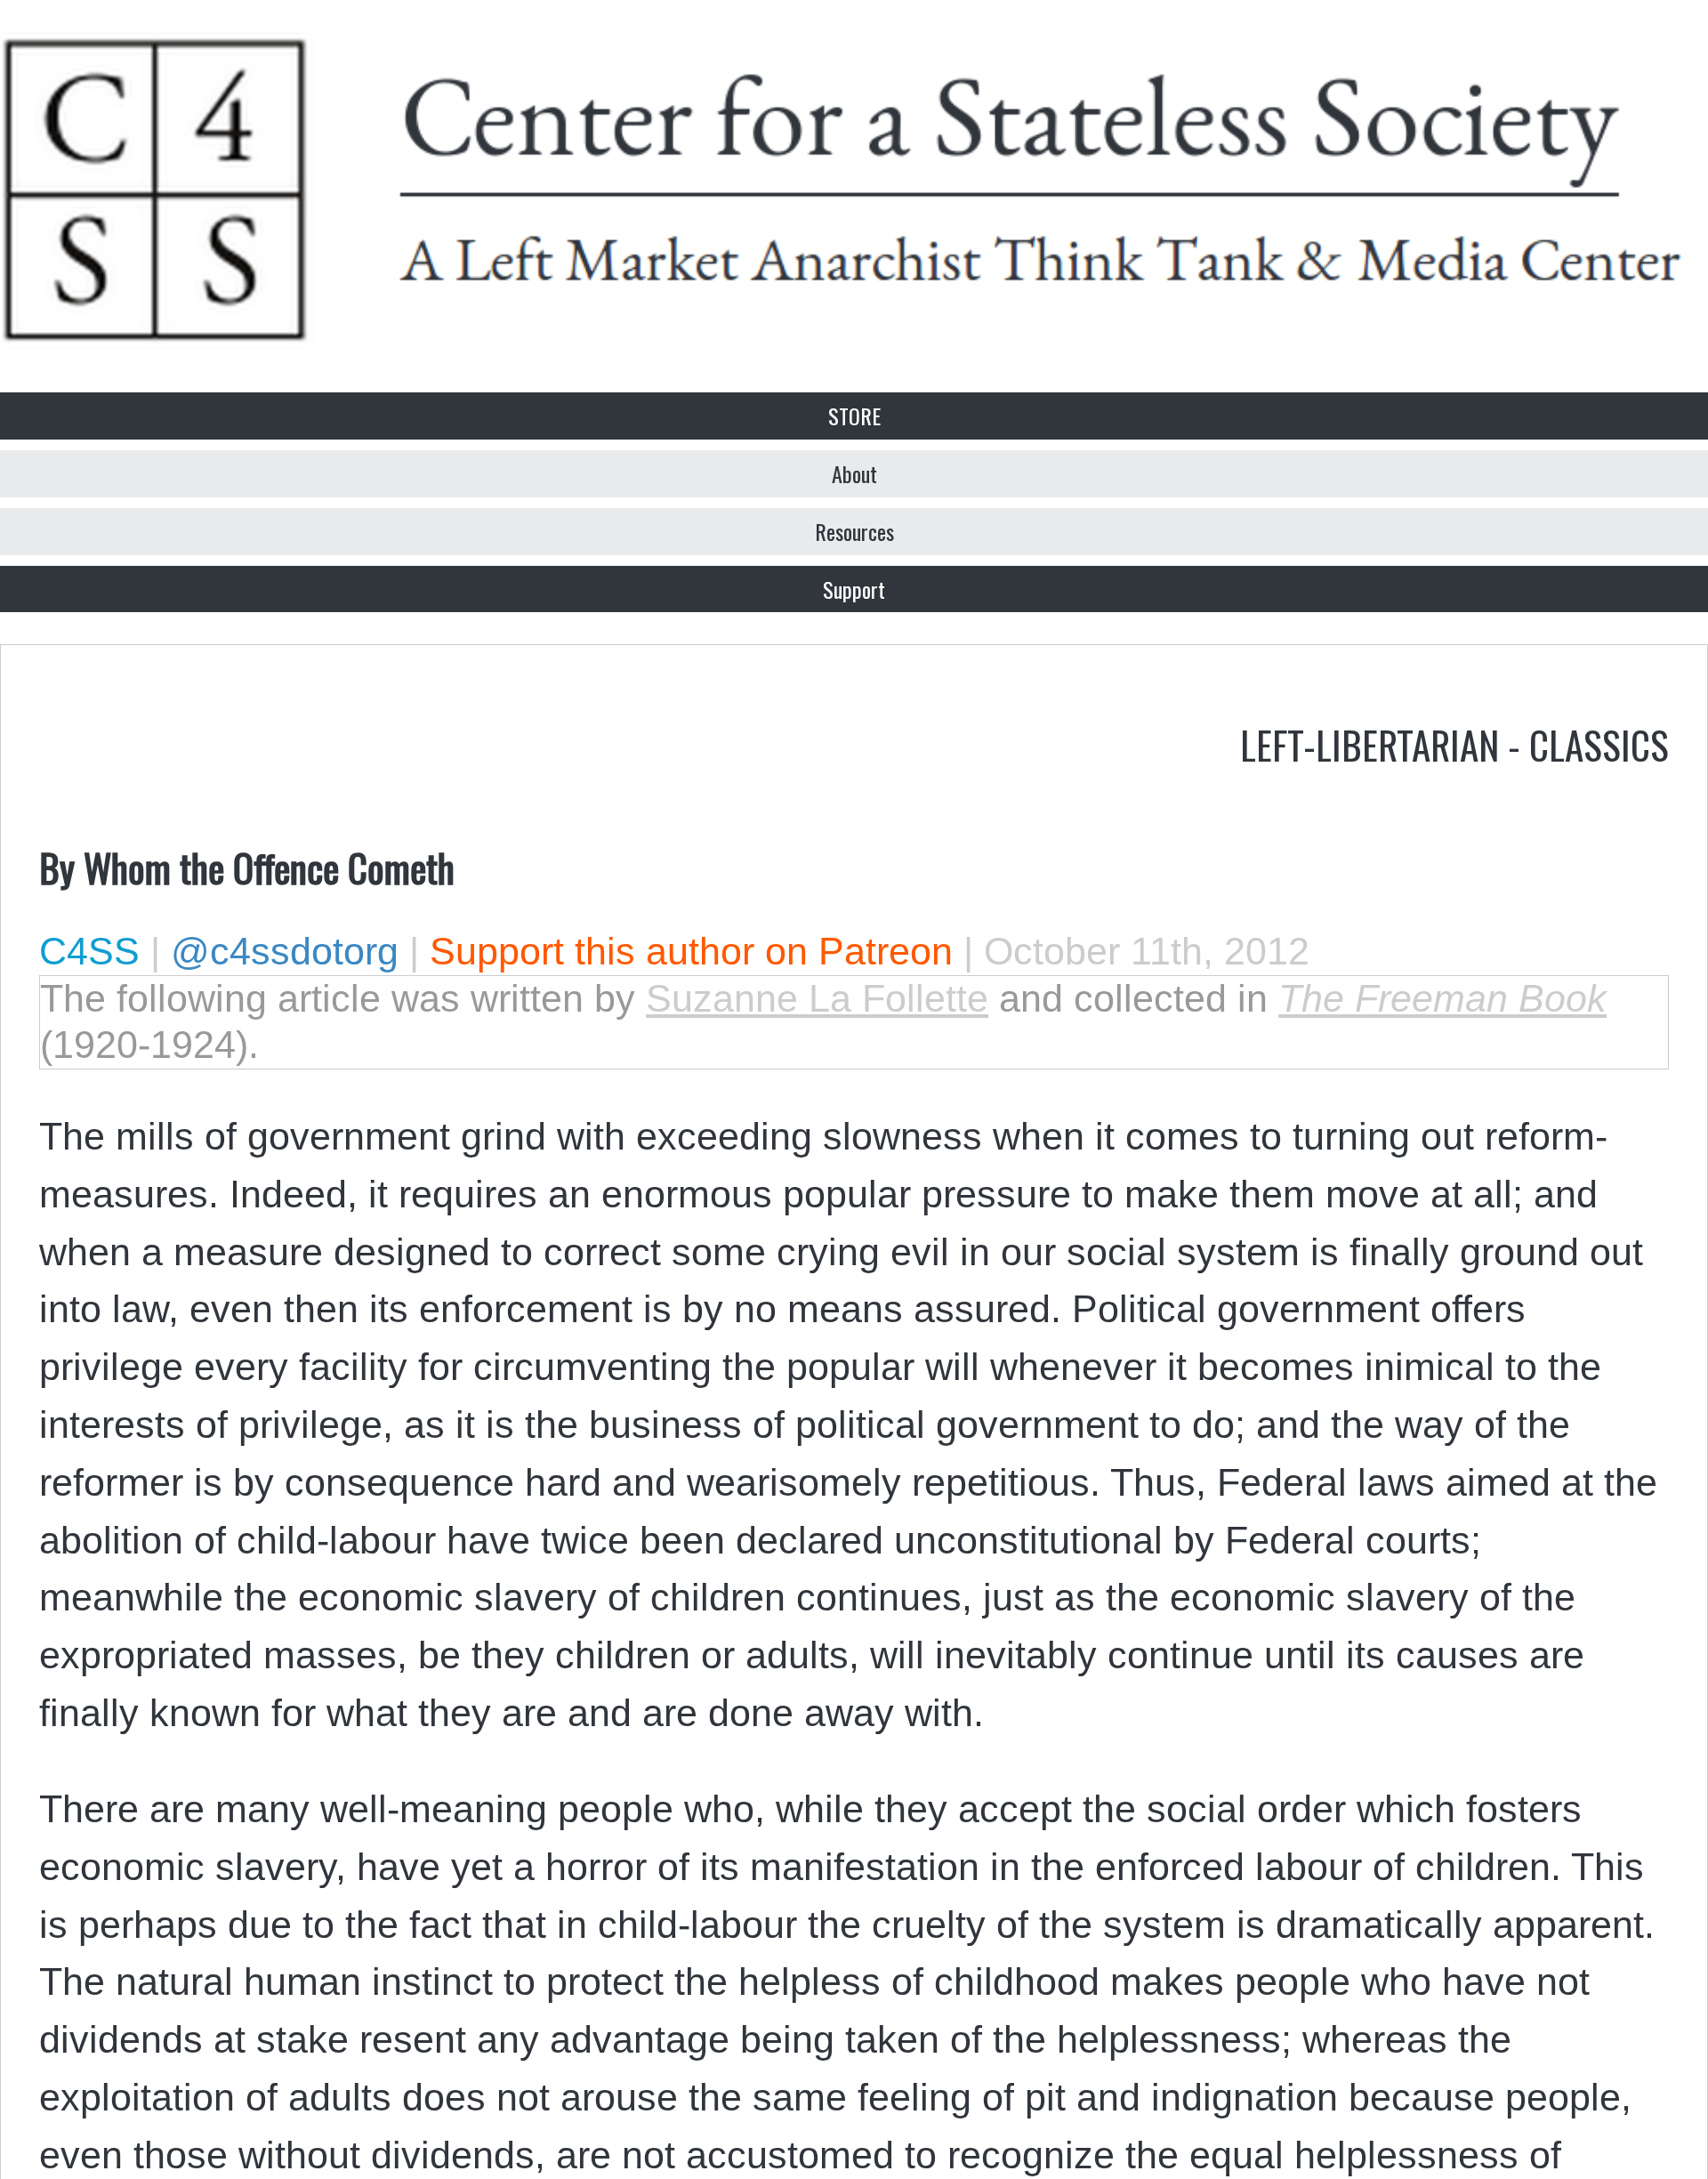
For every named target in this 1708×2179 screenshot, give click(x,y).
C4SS (89, 951)
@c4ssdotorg (285, 951)
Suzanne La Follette (817, 998)
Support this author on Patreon (691, 951)
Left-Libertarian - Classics (1454, 744)
